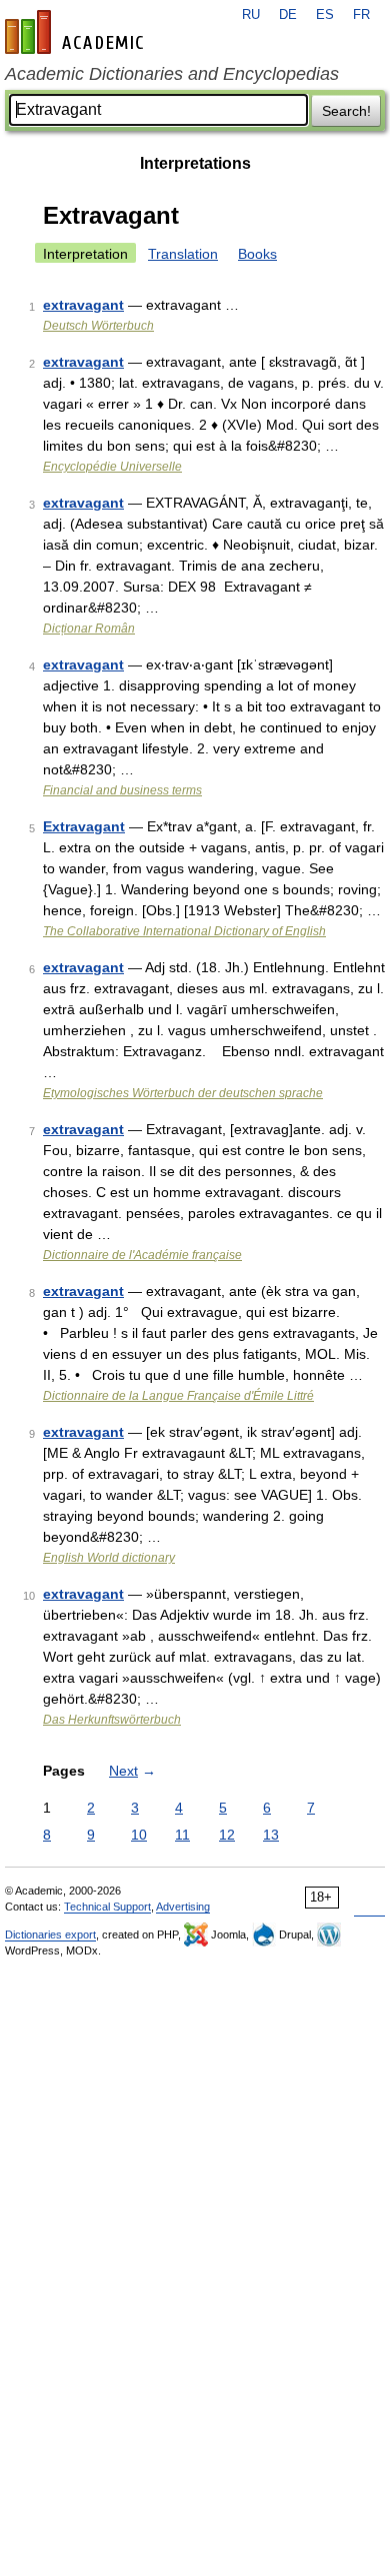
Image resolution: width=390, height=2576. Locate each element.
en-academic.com (77, 32)
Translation (183, 254)
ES (325, 15)
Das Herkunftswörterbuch (112, 1720)
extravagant (83, 305)
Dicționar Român (89, 629)
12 (227, 1835)
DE (288, 15)
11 (182, 1835)
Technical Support (107, 1907)
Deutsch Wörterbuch (98, 326)
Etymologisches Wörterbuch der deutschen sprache (183, 1093)
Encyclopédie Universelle (112, 467)
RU (251, 15)
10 (139, 1835)
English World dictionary (109, 1558)
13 (271, 1835)
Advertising (183, 1907)
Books (257, 254)
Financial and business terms (122, 790)
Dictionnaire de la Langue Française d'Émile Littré (178, 1396)
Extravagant (84, 826)
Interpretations (195, 163)
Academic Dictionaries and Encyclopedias (172, 74)
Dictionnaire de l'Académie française (142, 1255)
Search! (346, 111)
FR (361, 15)
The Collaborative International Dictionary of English (184, 931)
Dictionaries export (50, 1934)
